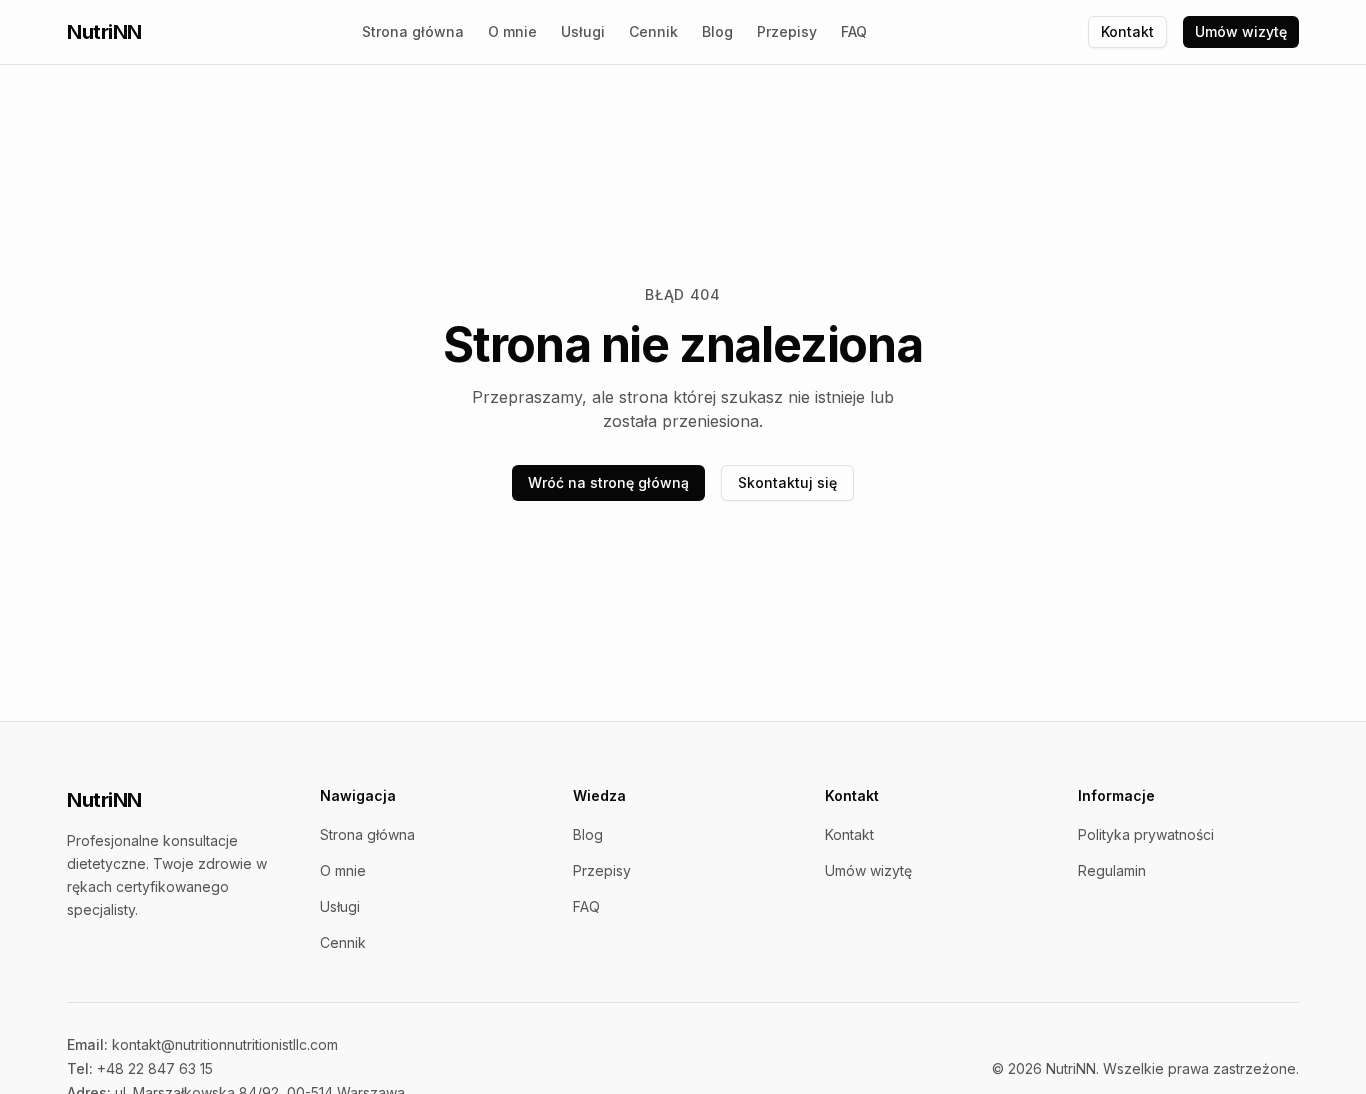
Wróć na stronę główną (608, 482)
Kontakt (1127, 31)
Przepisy (787, 31)
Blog (717, 31)
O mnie (512, 31)
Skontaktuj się (787, 482)
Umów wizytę (1241, 31)
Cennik (653, 31)
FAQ (854, 31)
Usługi (583, 31)
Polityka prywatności (1146, 834)
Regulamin (1112, 870)
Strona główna (413, 31)
